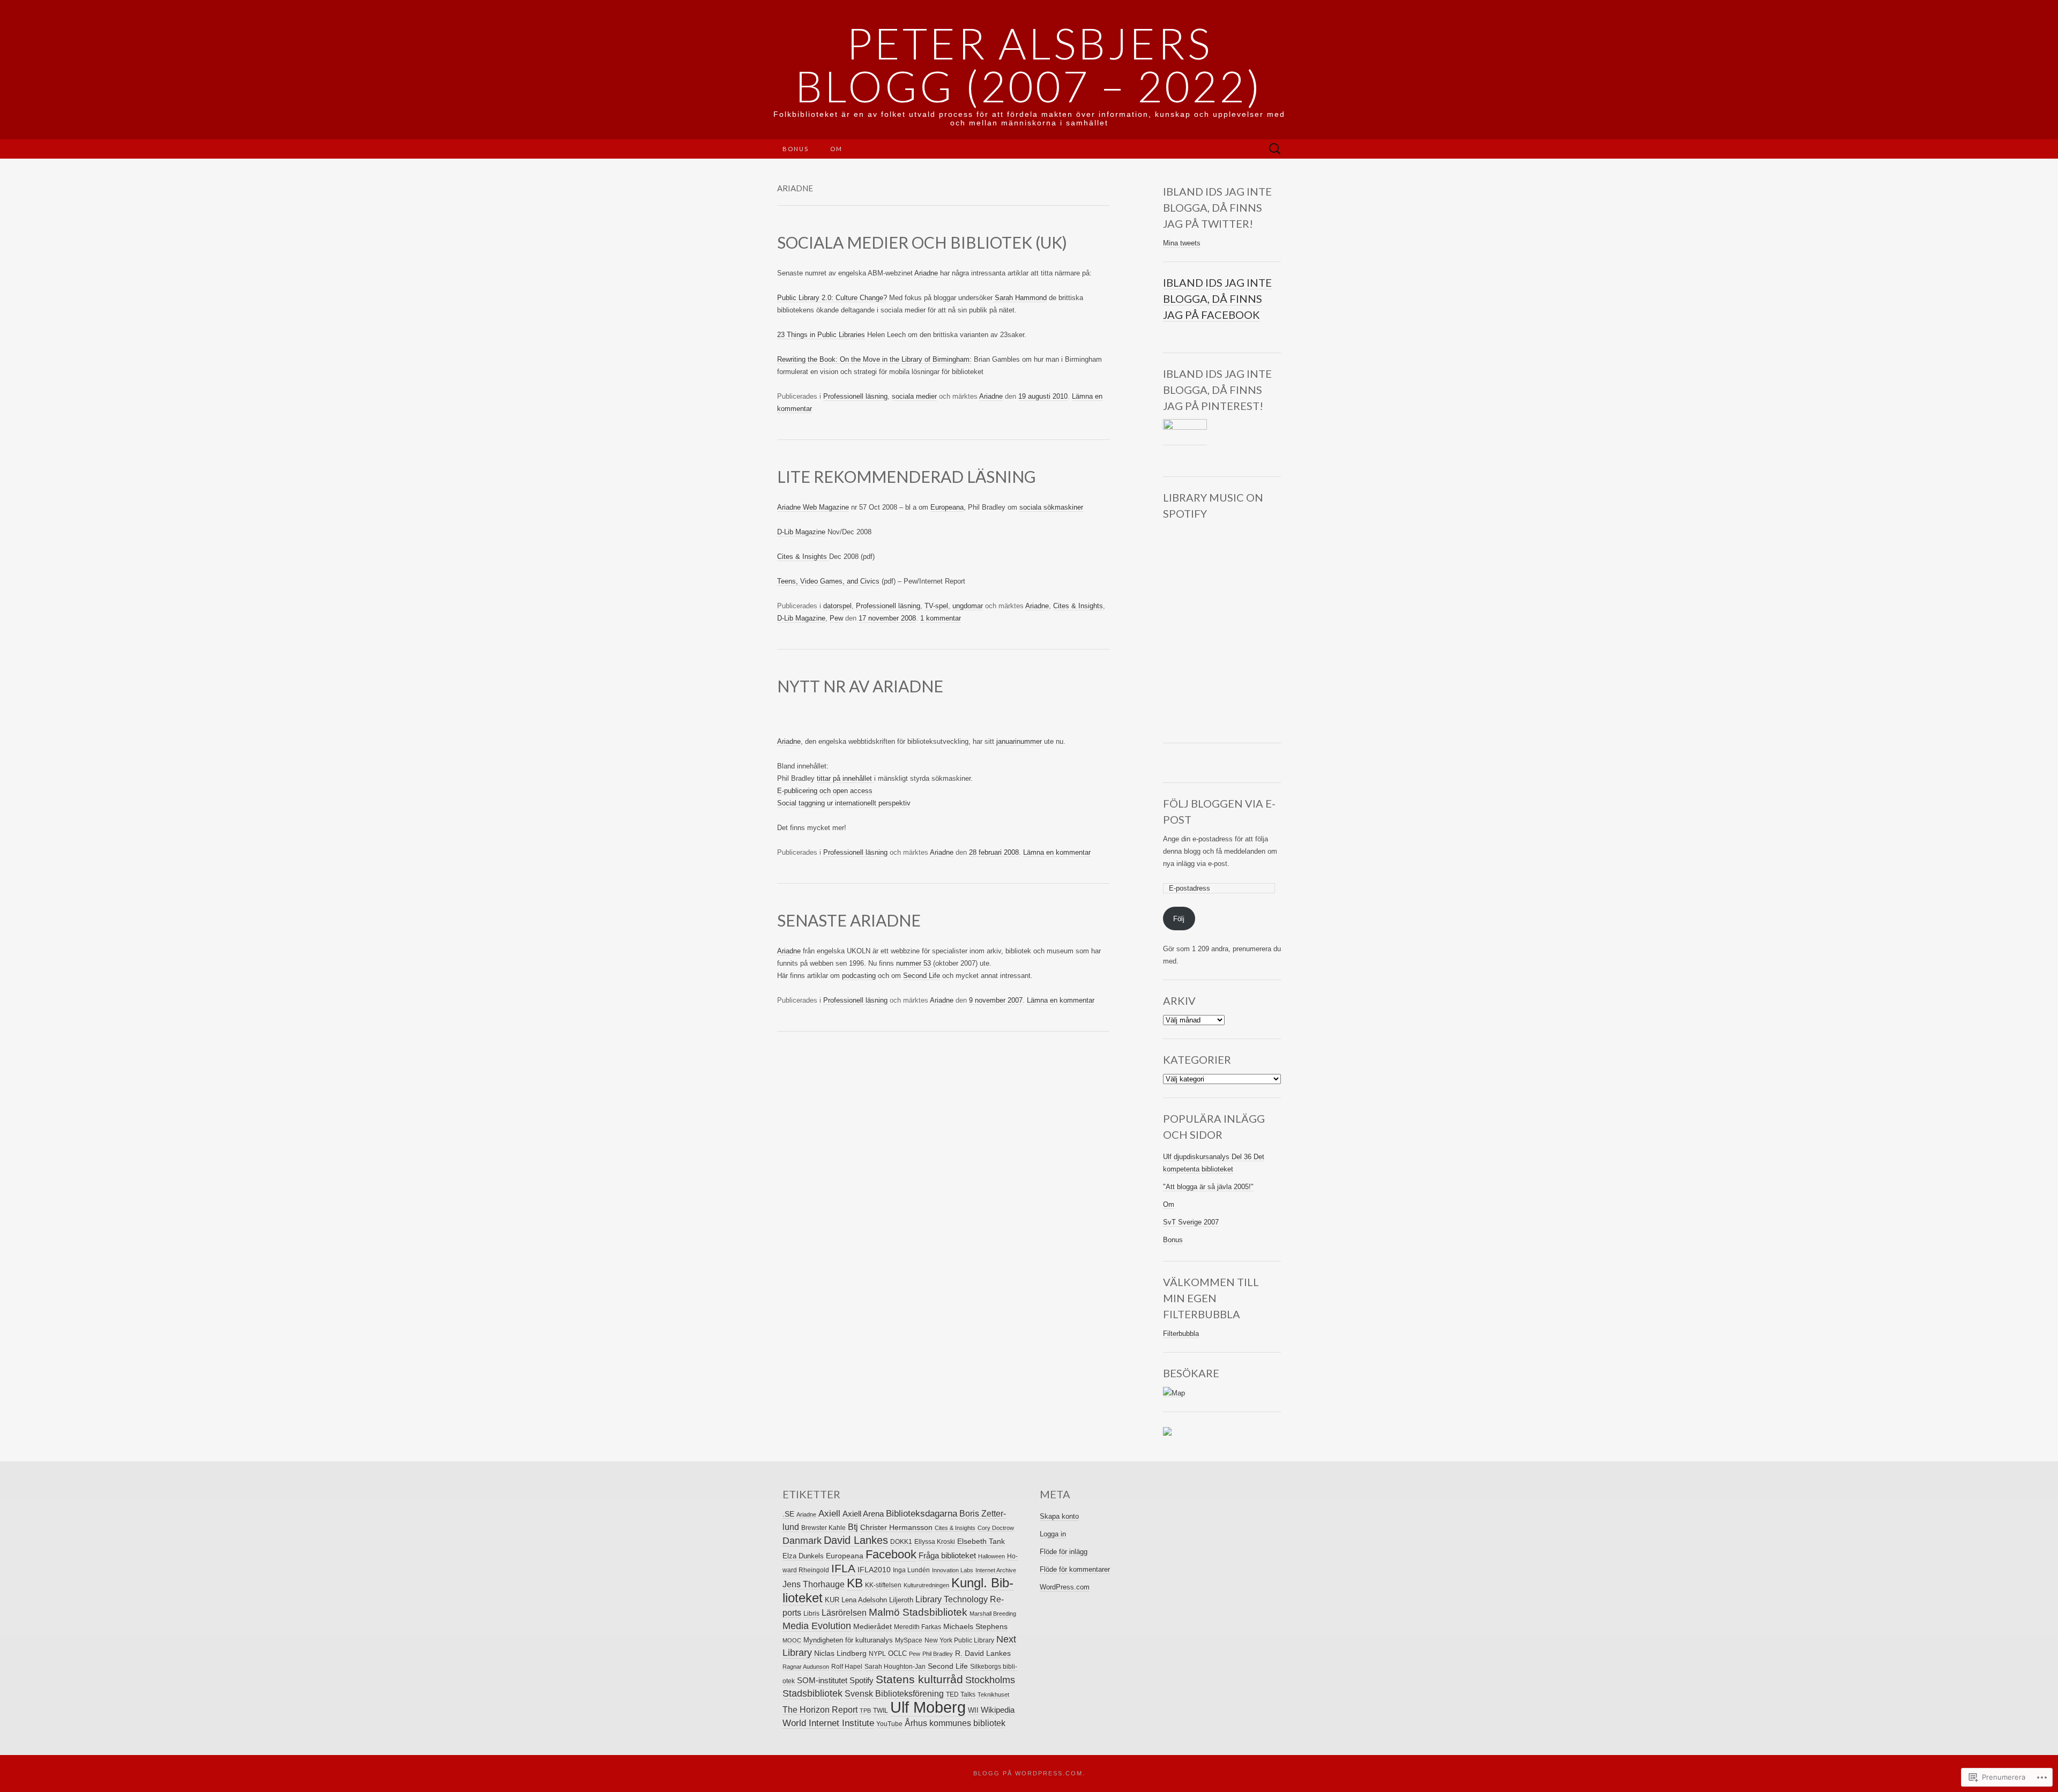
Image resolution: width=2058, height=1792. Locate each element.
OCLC (897, 1653)
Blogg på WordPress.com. (1029, 1773)
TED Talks (961, 1694)
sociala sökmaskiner (1051, 507)
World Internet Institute (828, 1723)
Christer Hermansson (896, 1528)
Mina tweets (1182, 243)
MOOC (792, 1640)
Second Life (922, 976)
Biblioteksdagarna (922, 1514)
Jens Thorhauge (814, 1584)
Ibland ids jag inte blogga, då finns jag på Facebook (1217, 298)
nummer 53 (915, 963)
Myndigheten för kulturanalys (848, 1640)
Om (836, 149)
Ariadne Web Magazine (813, 507)
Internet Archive (996, 1570)
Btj (853, 1527)
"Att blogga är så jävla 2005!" (1208, 1187)
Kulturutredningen (926, 1585)
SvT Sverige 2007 (1191, 1222)
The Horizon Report (820, 1710)
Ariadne (927, 273)
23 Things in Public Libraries (821, 335)
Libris (811, 1614)
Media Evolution (817, 1626)
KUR (832, 1600)
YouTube (889, 1724)
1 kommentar (941, 618)
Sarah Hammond (1020, 298)
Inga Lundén (911, 1570)
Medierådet (873, 1626)
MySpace (909, 1640)
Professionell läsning (855, 396)
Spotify (862, 1680)
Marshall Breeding (993, 1614)
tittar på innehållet (845, 778)
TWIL (881, 1711)
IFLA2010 (874, 1570)
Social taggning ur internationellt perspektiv (844, 803)
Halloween (991, 1556)
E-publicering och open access (825, 791)
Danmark (802, 1541)
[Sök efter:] (1275, 149)
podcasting (859, 976)
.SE (788, 1514)
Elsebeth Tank (981, 1541)
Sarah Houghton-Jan (895, 1667)
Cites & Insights (803, 557)
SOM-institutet (822, 1680)
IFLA (843, 1569)
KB (855, 1583)
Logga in (1053, 1534)
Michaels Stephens (975, 1627)
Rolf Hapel (847, 1667)
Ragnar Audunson (806, 1667)
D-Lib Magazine (801, 532)
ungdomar (968, 606)
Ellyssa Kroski (935, 1542)
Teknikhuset (993, 1694)
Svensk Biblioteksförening (894, 1693)
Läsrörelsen (844, 1612)
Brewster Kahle (823, 1528)
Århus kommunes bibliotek (955, 1723)
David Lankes (856, 1540)
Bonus (796, 149)
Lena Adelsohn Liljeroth (877, 1600)
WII (973, 1710)
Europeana (947, 507)
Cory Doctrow (996, 1528)
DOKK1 (901, 1542)
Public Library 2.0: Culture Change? (832, 298)
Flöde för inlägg (1064, 1552)
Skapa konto (1059, 1516)
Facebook (891, 1554)
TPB (865, 1711)
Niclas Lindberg (840, 1653)
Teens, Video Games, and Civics (828, 581)
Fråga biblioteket (947, 1555)
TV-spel (936, 606)
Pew (836, 618)
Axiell (829, 1514)
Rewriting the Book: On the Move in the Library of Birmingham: (874, 359)
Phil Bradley (938, 1654)
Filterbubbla (1181, 1334)
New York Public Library (959, 1640)
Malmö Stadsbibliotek (918, 1612)
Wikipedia (998, 1710)
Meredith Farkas (918, 1627)
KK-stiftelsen (883, 1585)
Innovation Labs (953, 1570)
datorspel (837, 606)
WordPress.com (1065, 1587)
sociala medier (914, 396)
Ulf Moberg (928, 1707)
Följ (1179, 919)
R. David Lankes (983, 1653)
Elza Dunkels (803, 1556)
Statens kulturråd (919, 1679)
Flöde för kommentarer (1075, 1569)
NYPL (877, 1654)
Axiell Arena (863, 1514)
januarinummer (1020, 741)
